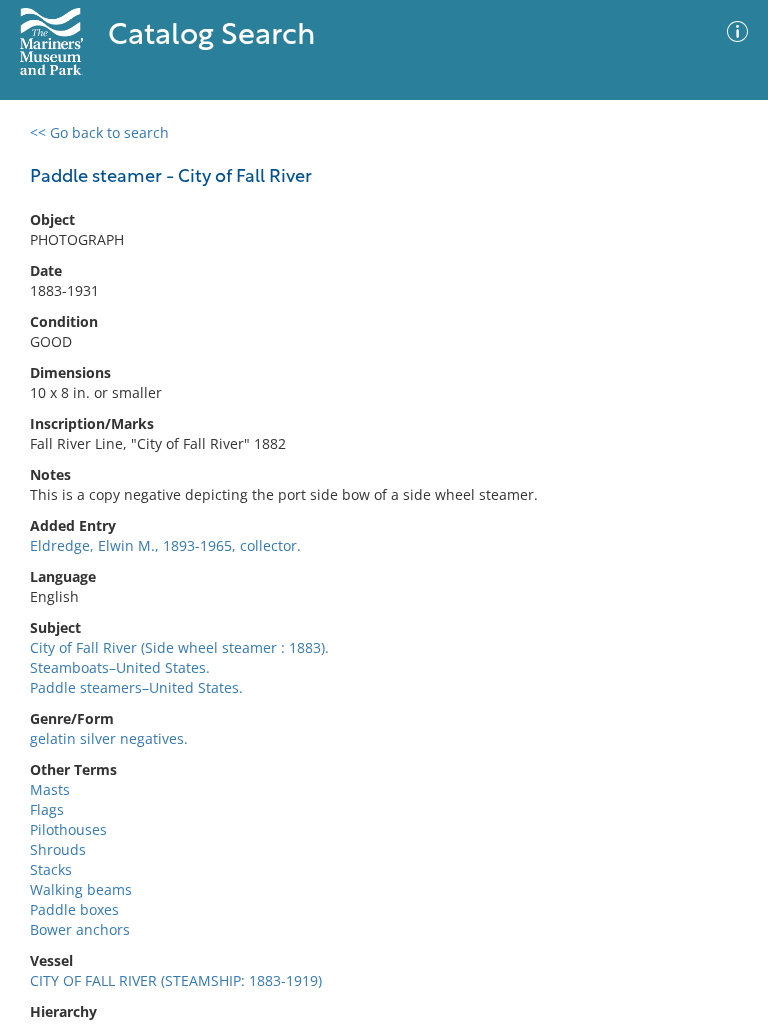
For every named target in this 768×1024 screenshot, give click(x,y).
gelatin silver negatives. (109, 738)
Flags (47, 809)
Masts (50, 789)
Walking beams (81, 889)
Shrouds (58, 849)
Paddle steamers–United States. (136, 687)
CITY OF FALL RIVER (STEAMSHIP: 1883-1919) (176, 980)
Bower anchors (80, 929)
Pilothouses (68, 829)
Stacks (51, 869)
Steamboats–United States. (120, 667)
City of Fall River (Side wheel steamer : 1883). (179, 647)
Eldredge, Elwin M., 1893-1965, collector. (165, 545)
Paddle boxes (74, 909)
